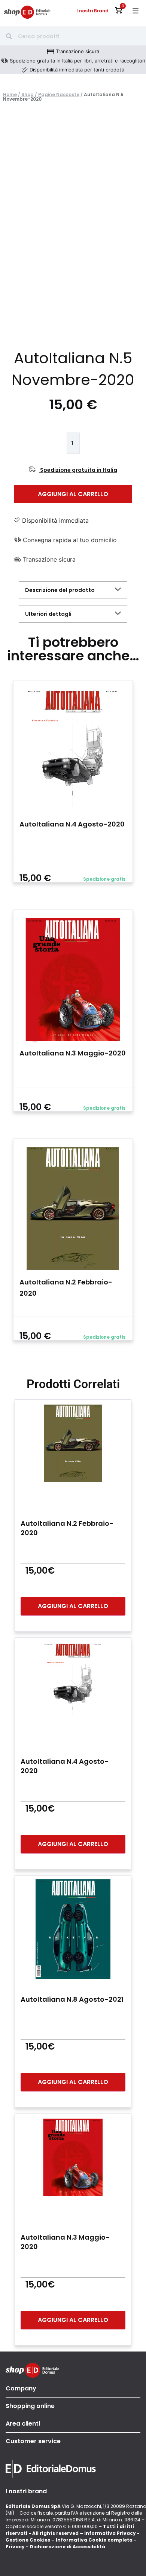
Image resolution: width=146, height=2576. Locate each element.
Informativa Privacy (110, 2533)
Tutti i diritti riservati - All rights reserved (70, 2530)
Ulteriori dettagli (48, 614)
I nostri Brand (92, 11)
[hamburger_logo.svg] (136, 11)
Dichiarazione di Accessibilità (67, 2547)
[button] (139, 210)
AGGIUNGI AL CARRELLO (73, 494)
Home (10, 94)
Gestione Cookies (28, 2540)
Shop (28, 94)
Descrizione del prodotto (60, 590)
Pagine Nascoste (59, 94)
